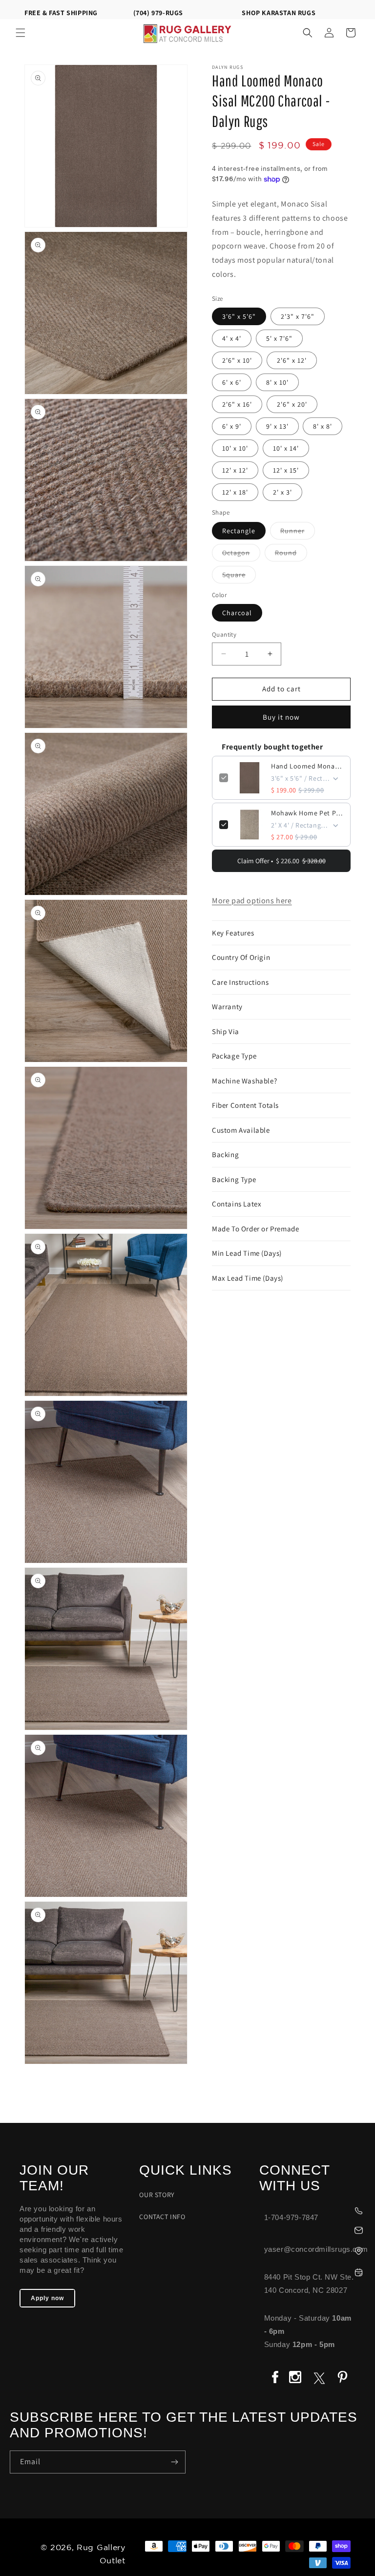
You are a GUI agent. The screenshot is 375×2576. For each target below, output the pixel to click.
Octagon (241, 555)
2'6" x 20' (292, 404)
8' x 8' (323, 426)
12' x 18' (235, 492)
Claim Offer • (281, 861)
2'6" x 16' (237, 404)
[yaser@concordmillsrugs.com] (312, 2229)
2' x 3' (282, 492)
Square (239, 577)
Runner (298, 533)
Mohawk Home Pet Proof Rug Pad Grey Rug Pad (307, 813)
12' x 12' (235, 470)
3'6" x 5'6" (239, 316)
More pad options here (252, 901)
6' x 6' (232, 382)
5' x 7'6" (279, 338)
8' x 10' (277, 382)
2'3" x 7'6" (298, 316)
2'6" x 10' (237, 360)
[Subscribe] (174, 2462)
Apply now (47, 2298)
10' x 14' (286, 448)
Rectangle (239, 531)
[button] (21, 33)
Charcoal (237, 613)
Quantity (224, 634)
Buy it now (281, 717)
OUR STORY (157, 2195)
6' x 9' (232, 426)
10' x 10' (235, 448)
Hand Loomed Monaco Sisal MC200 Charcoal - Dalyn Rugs (307, 766)
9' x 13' (277, 426)
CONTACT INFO (162, 2217)
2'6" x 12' (292, 360)
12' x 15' (286, 470)
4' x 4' (232, 338)
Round (291, 555)
